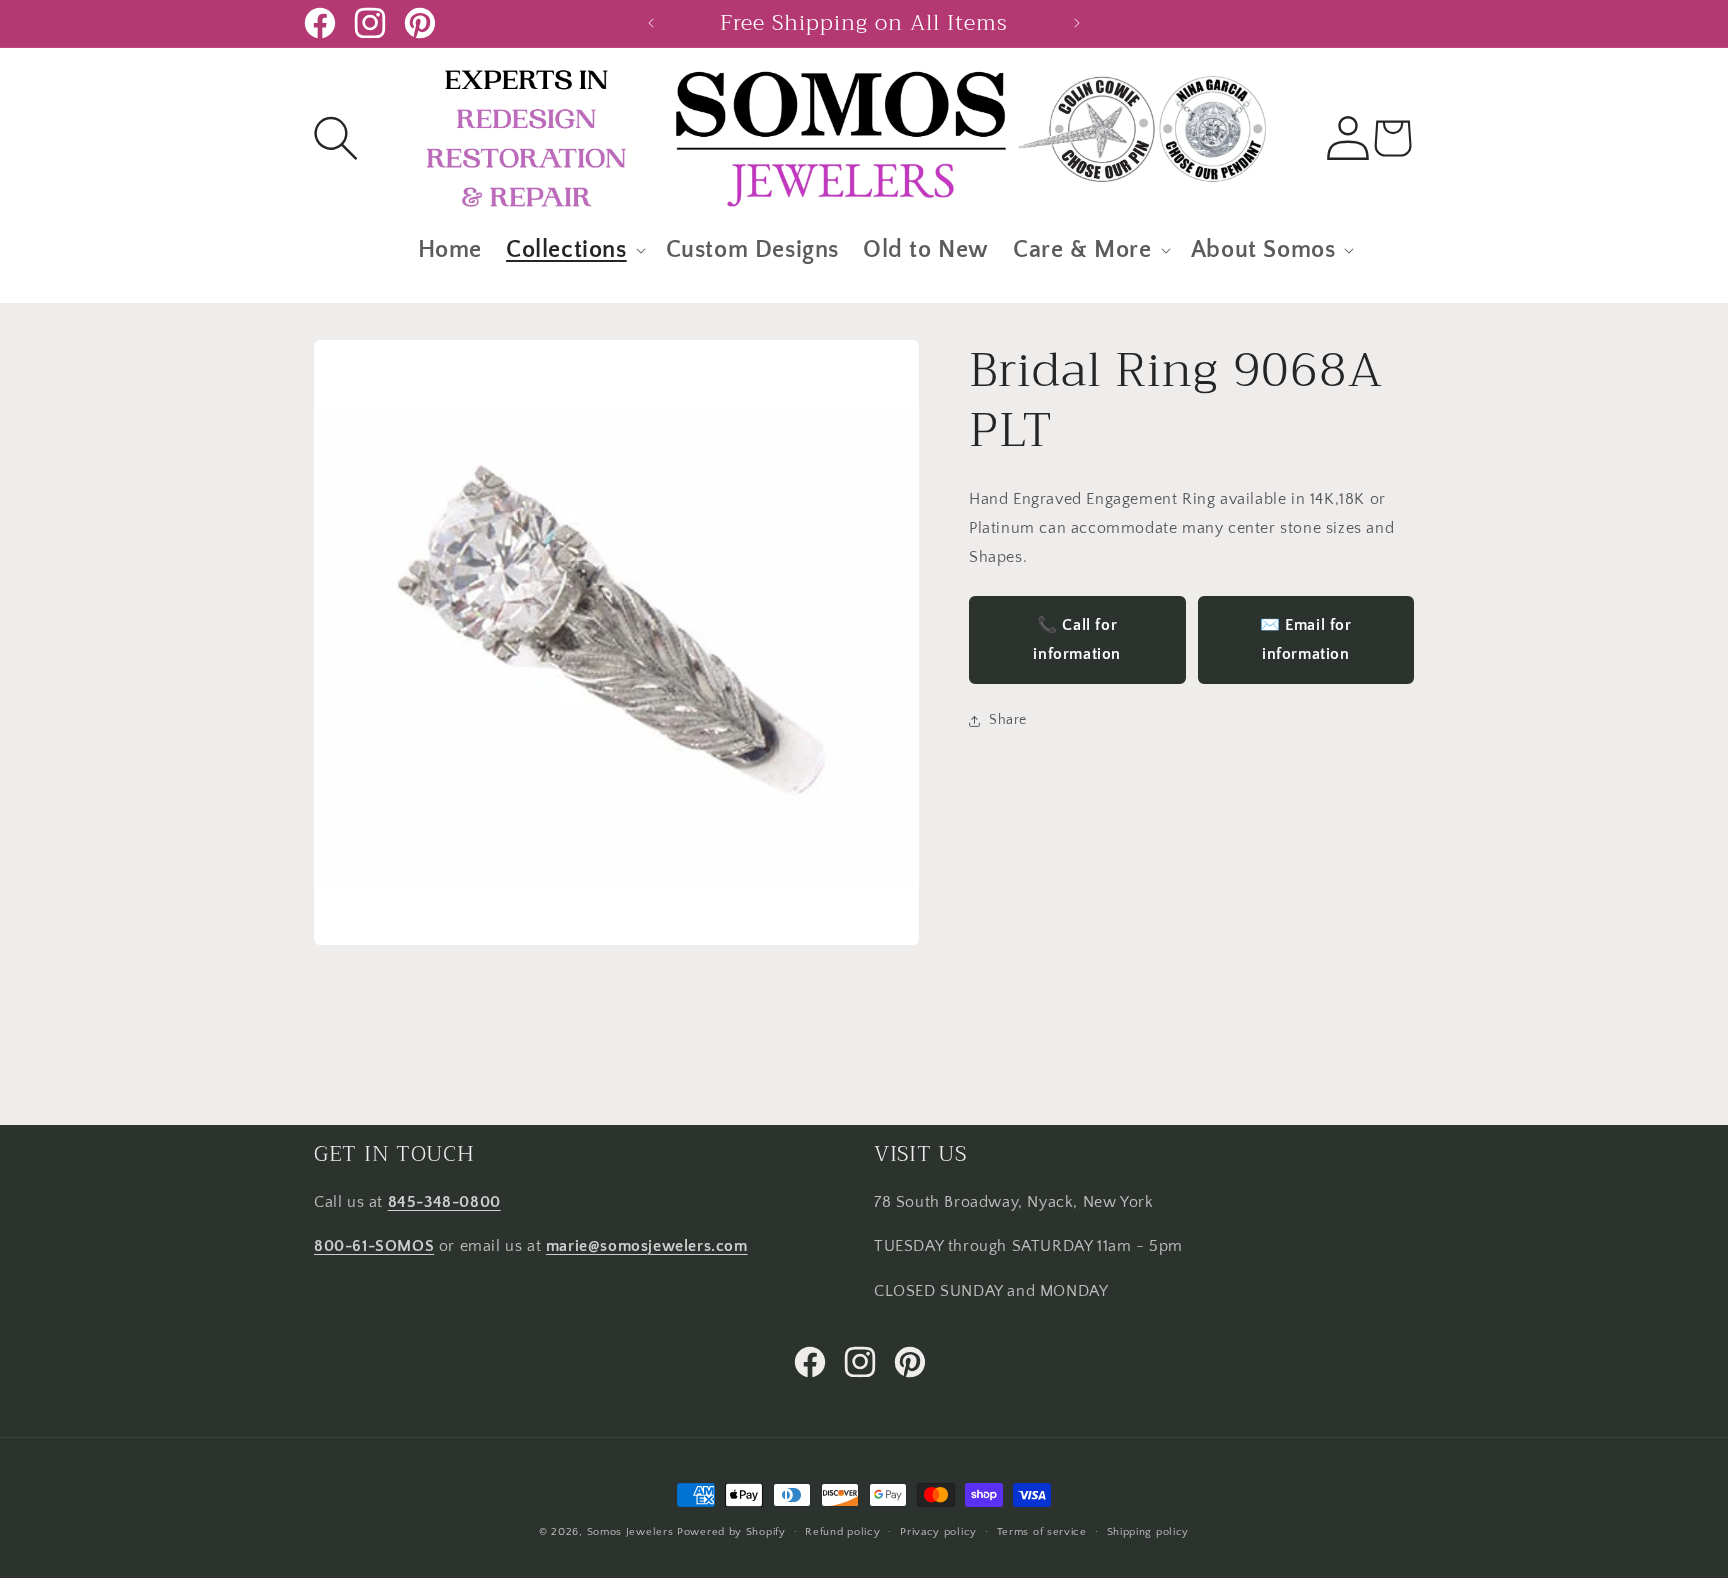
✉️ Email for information (1306, 640)
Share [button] (1008, 721)
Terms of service (1042, 1531)
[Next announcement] (1077, 23)
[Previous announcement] (651, 23)
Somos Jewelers (630, 1532)
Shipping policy (1148, 1531)
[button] (336, 138)
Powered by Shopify (731, 1532)
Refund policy (842, 1531)
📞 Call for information (1077, 640)
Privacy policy (938, 1531)
